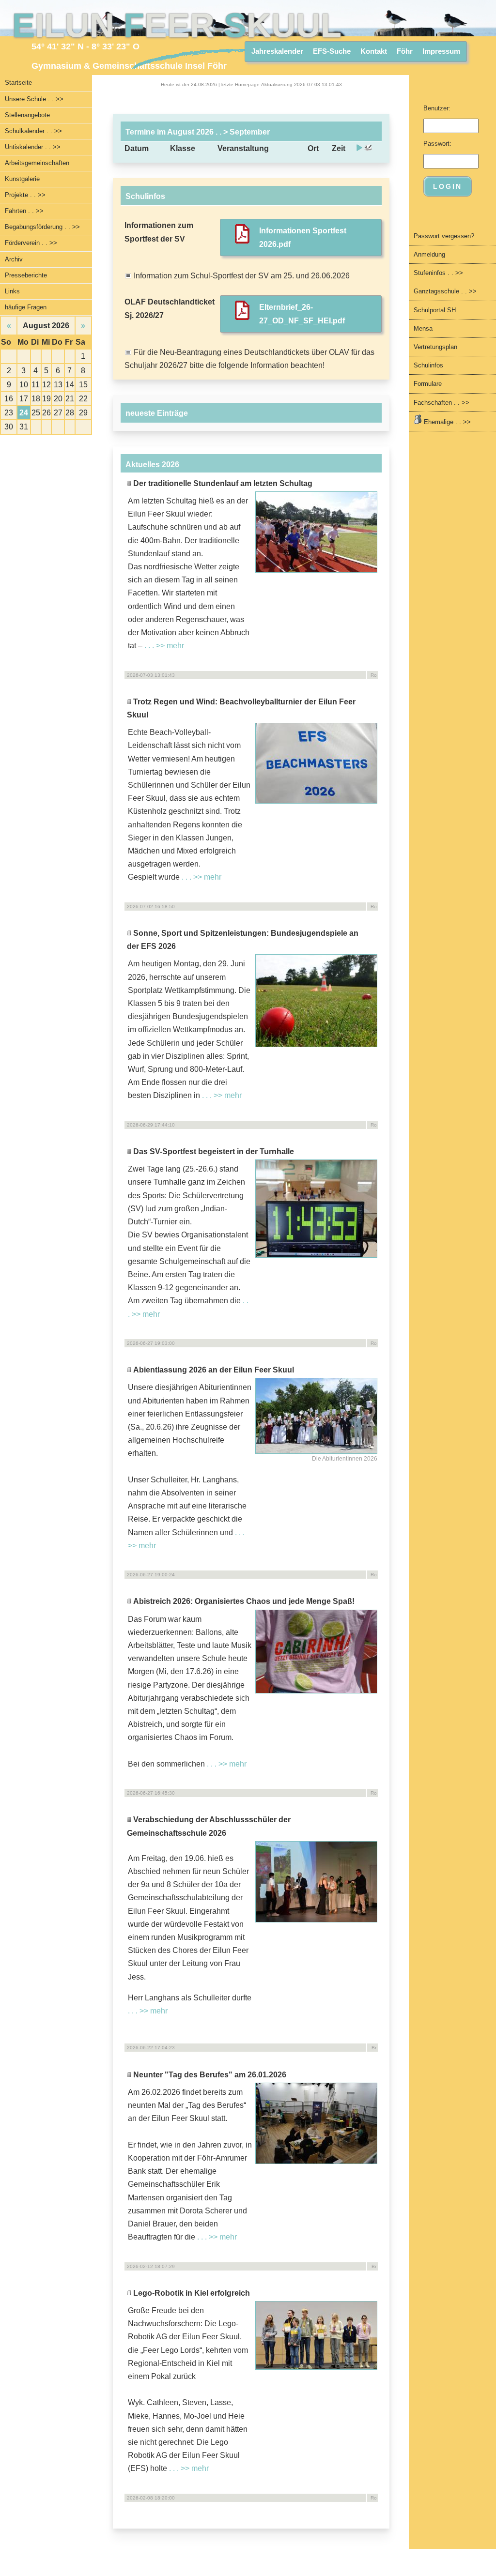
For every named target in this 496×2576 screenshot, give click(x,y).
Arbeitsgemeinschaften (37, 163)
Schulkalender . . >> (33, 131)
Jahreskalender (277, 51)
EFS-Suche (332, 51)
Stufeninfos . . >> (438, 273)
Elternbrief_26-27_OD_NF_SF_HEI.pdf (302, 314)
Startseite (18, 83)
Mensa (423, 328)
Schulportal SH (435, 310)
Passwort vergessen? (444, 236)
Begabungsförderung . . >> (42, 227)
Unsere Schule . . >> (34, 99)
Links (12, 291)
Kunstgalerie (22, 179)
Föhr (405, 51)
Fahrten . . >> (24, 211)
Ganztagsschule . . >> (445, 291)
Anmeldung (429, 254)
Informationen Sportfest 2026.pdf (303, 237)
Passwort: (437, 144)
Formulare (428, 384)
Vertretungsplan (435, 347)
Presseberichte (26, 275)
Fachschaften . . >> (442, 403)
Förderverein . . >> (31, 243)
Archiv (14, 259)
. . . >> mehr (164, 646)
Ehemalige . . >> (446, 422)
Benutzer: (437, 108)
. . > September (242, 132)
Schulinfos (428, 365)
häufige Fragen (26, 307)
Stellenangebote (27, 115)
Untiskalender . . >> (33, 147)
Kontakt (374, 51)
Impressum (441, 51)
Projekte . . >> (25, 195)
